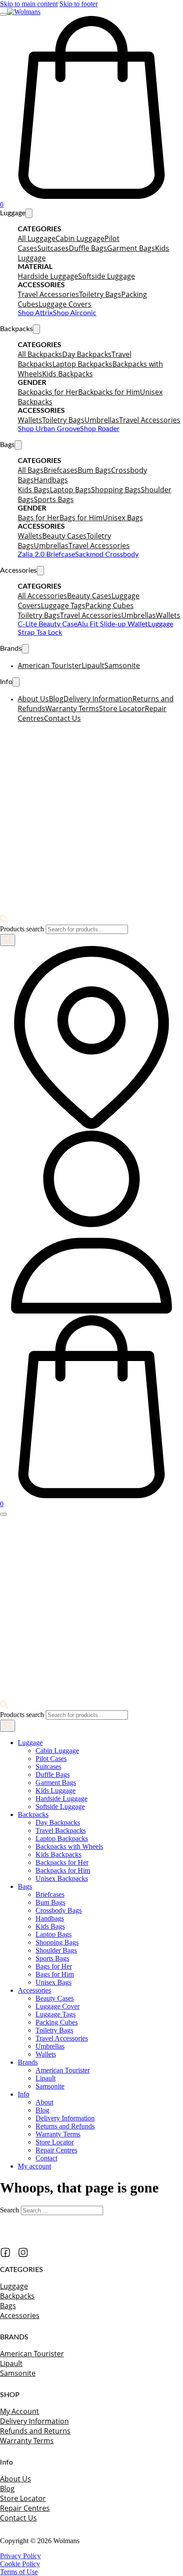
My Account (20, 2411)
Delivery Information (98, 699)
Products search (23, 929)
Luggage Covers (65, 304)
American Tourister (50, 665)
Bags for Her (39, 518)
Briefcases (61, 470)
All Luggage (37, 238)
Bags (25, 1886)
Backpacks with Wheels (69, 1846)
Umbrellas (102, 420)
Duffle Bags (88, 248)
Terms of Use (19, 2572)
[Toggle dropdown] (29, 213)
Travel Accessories (48, 294)
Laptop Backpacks (82, 364)
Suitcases (53, 248)
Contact (46, 2158)
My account (34, 2166)
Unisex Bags (123, 518)
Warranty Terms (72, 708)
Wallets (30, 420)
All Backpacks (40, 354)
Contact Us (62, 718)
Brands (28, 2062)
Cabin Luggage (80, 238)
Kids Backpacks (68, 374)
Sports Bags (54, 499)
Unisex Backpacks (62, 1878)
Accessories (34, 1990)
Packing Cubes (109, 605)
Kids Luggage (56, 1791)
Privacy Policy (20, 2556)
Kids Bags (34, 490)
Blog (56, 699)
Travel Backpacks (61, 1830)
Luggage (30, 1743)
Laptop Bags (70, 490)
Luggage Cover (58, 2006)
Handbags (51, 480)
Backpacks (33, 1814)
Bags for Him (81, 518)
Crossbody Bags (59, 1910)
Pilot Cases (51, 1759)
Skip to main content (29, 4)
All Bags (31, 470)
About (44, 2102)
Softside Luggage (107, 276)
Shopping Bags (116, 490)
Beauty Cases (64, 536)
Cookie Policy (20, 2564)
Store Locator (122, 708)
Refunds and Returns (35, 2431)
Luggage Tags (63, 605)
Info (24, 2094)
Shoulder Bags (56, 1950)
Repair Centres (56, 2150)
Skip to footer (79, 4)
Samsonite (122, 665)
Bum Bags (94, 470)
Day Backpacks (87, 354)
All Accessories (42, 596)
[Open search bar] (4, 920)
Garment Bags (131, 248)
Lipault (93, 665)
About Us (33, 699)
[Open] (4, 14)
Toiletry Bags (100, 294)
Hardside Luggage (48, 276)
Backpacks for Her (48, 392)
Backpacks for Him (109, 392)
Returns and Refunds (65, 2126)
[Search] (8, 940)
